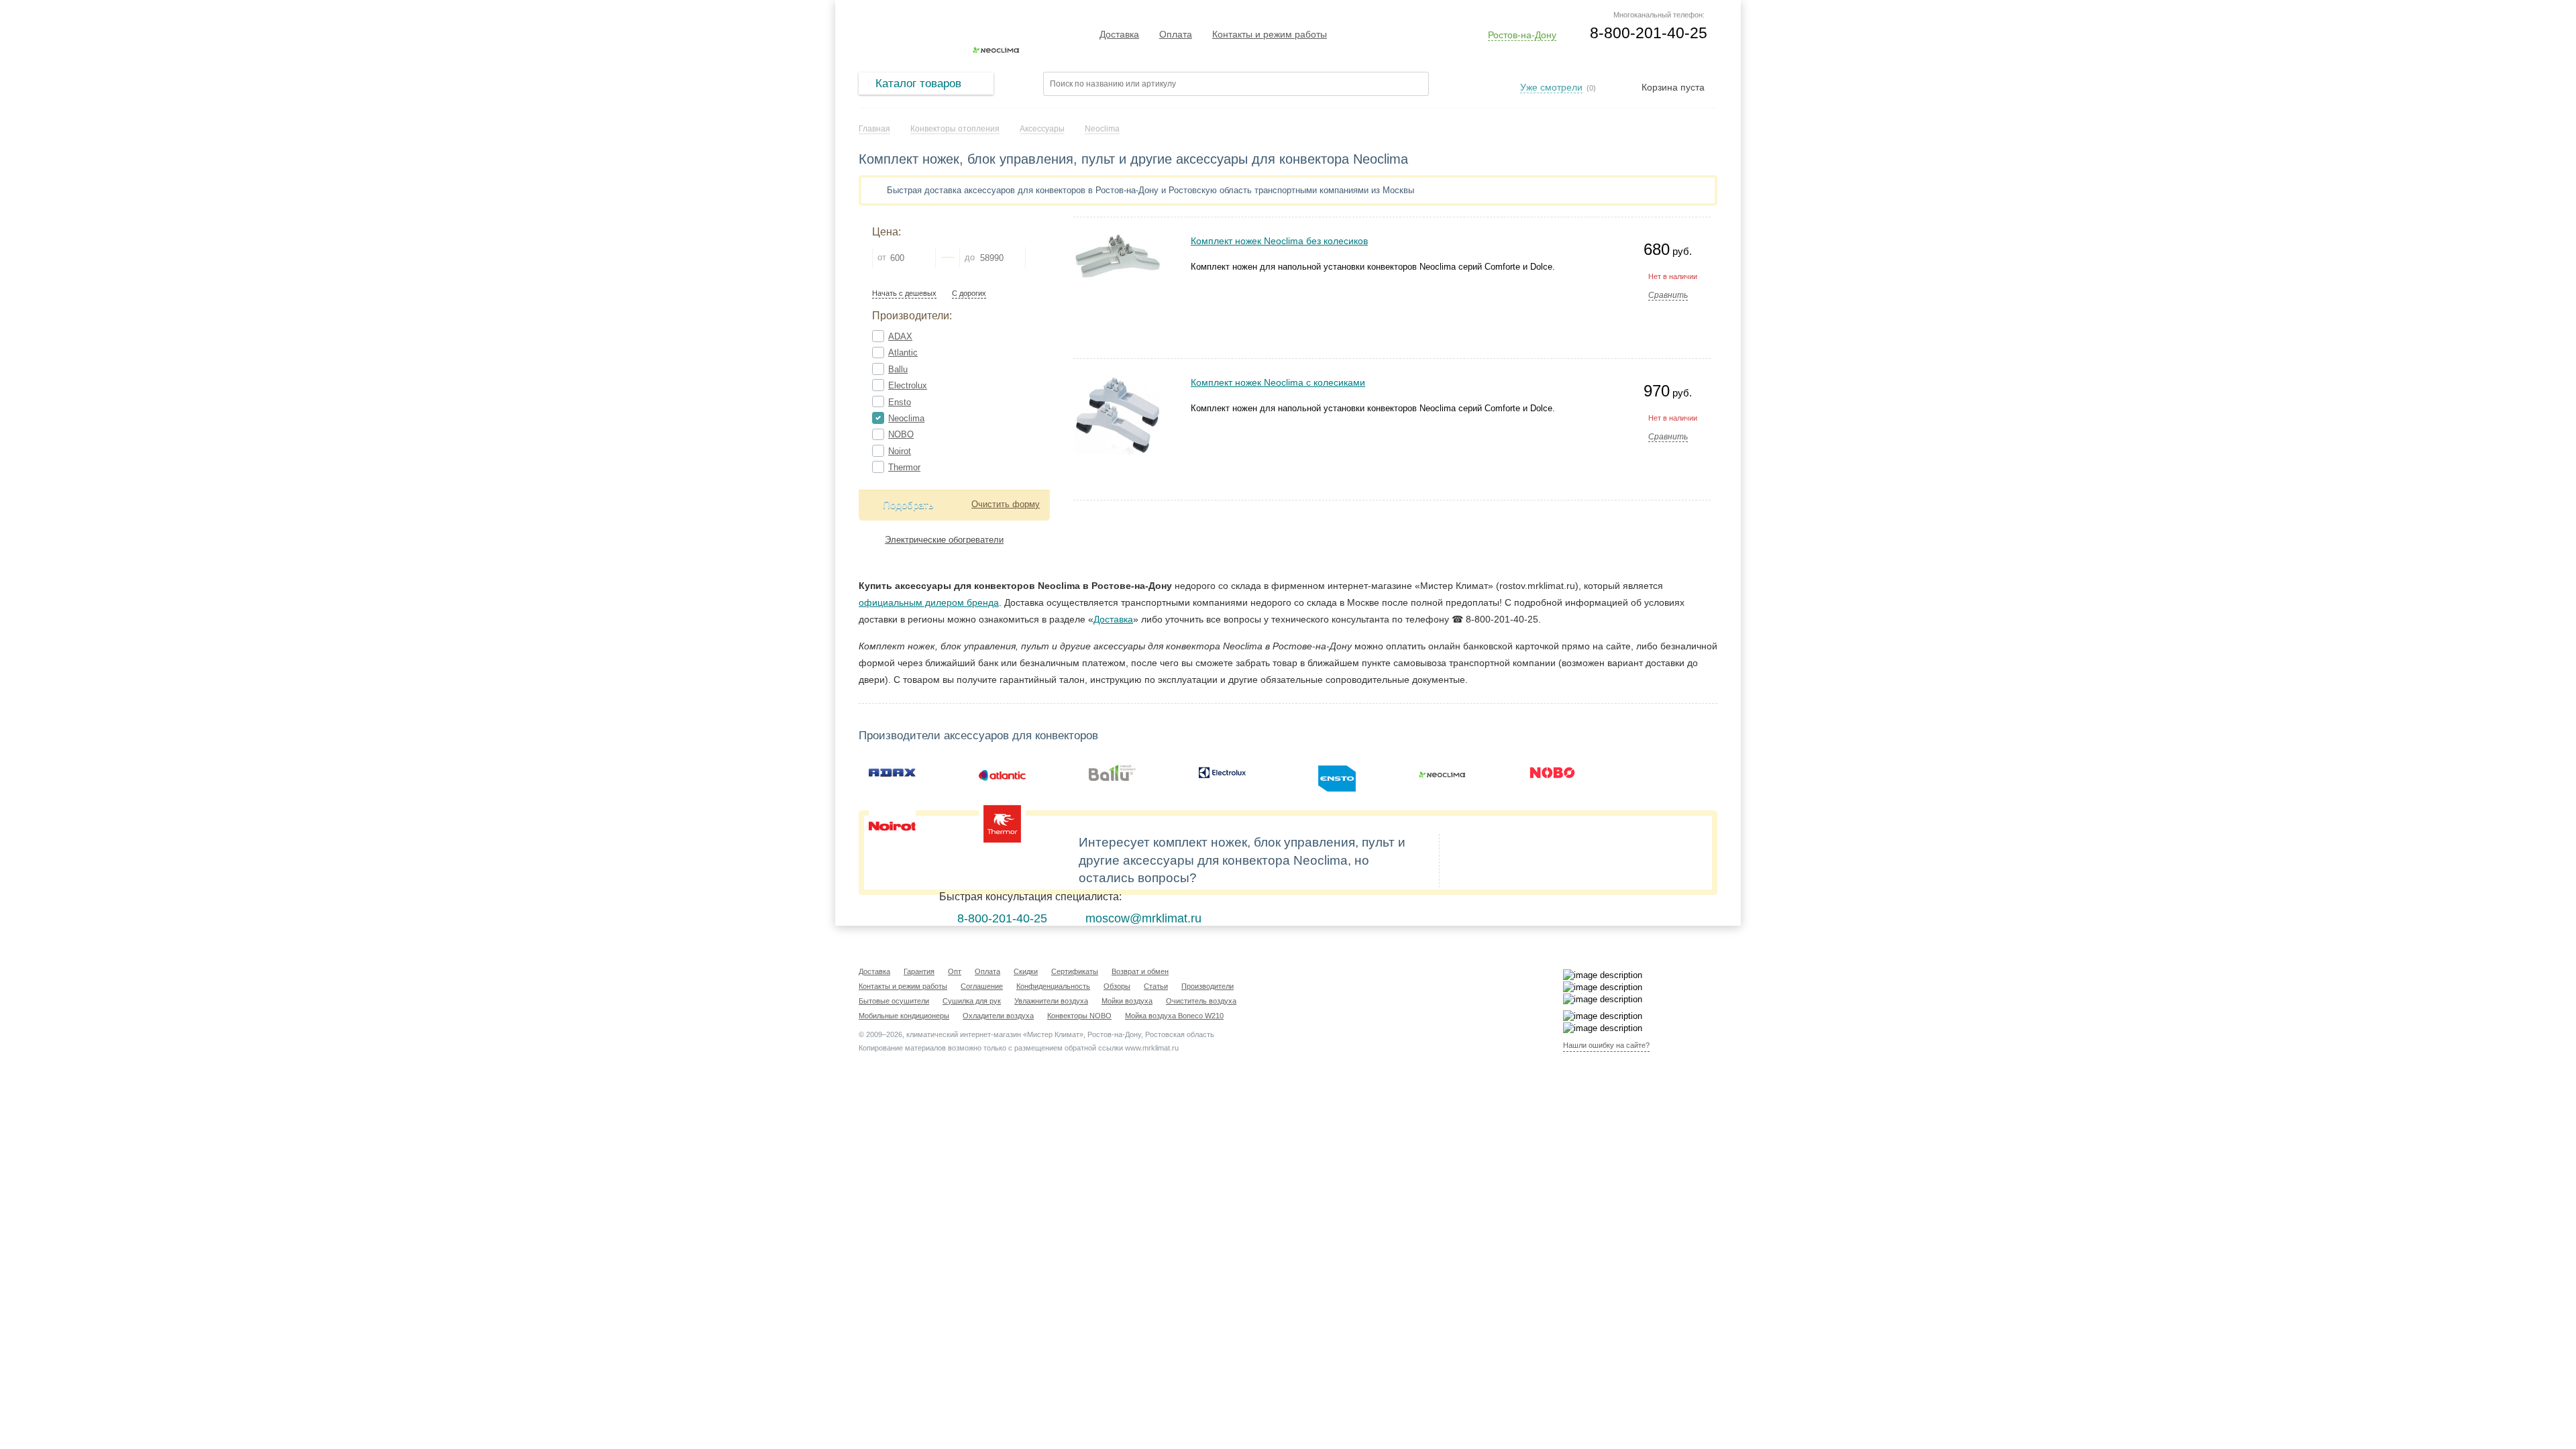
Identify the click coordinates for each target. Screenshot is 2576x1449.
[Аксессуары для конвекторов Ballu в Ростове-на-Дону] (1112, 773)
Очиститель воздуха (1201, 1001)
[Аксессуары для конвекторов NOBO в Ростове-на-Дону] (1552, 773)
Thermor (904, 467)
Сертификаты (1075, 971)
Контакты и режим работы (1270, 34)
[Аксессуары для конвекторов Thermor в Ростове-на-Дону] (1002, 824)
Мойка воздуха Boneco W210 (1174, 1016)
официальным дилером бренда (929, 602)
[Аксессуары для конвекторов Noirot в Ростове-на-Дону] (892, 824)
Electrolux (908, 385)
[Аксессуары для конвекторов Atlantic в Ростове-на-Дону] (1002, 773)
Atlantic (903, 353)
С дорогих (969, 293)
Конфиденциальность (1053, 986)
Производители (1207, 986)
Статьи (1156, 986)
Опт (955, 971)
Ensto (900, 402)
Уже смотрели (1551, 87)
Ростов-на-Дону (1522, 35)
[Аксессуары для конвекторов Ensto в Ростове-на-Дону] (1332, 773)
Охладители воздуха (998, 1016)
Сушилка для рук (972, 1001)
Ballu (898, 369)
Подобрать (908, 505)
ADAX (900, 336)
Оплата (1176, 34)
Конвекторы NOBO (1079, 1016)
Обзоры (1117, 986)
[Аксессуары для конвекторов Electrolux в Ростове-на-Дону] (1222, 773)
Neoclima (906, 418)
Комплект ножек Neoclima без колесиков (1279, 241)
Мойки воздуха (1127, 1001)
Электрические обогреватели (944, 540)
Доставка (1119, 34)
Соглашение (982, 986)
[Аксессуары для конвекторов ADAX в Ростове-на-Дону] (892, 773)
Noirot (900, 451)
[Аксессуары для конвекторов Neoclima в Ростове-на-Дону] (1442, 773)
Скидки (1026, 971)
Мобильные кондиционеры (904, 1016)
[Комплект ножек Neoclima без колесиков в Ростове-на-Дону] (1118, 240)
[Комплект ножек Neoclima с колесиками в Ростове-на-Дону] (1118, 381)
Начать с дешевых (904, 293)
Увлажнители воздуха (1051, 1001)
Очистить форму (1006, 504)
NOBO (901, 434)
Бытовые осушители (894, 1001)
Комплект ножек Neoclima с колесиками (1278, 382)
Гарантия (919, 971)
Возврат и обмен (1140, 971)
